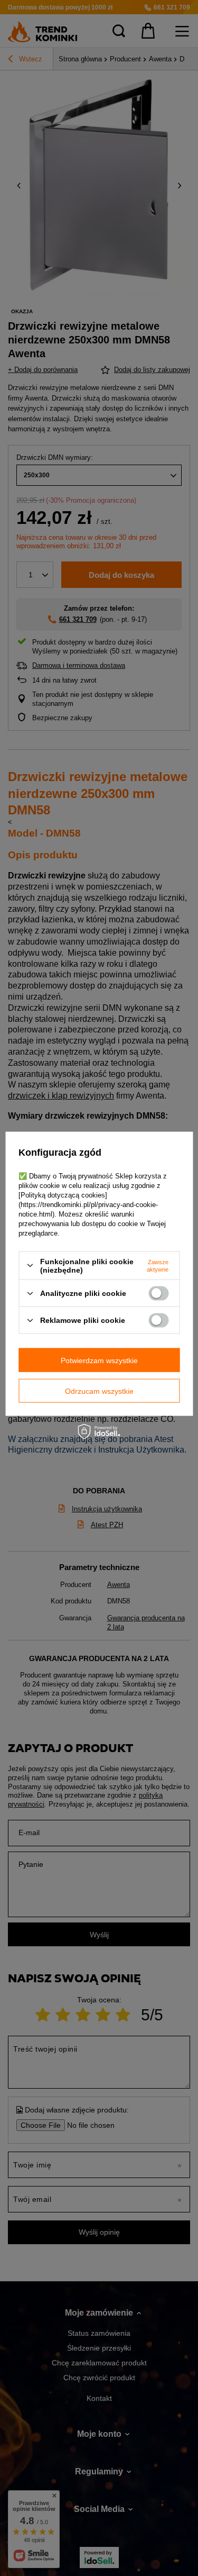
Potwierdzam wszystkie (99, 1360)
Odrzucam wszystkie (99, 1391)
